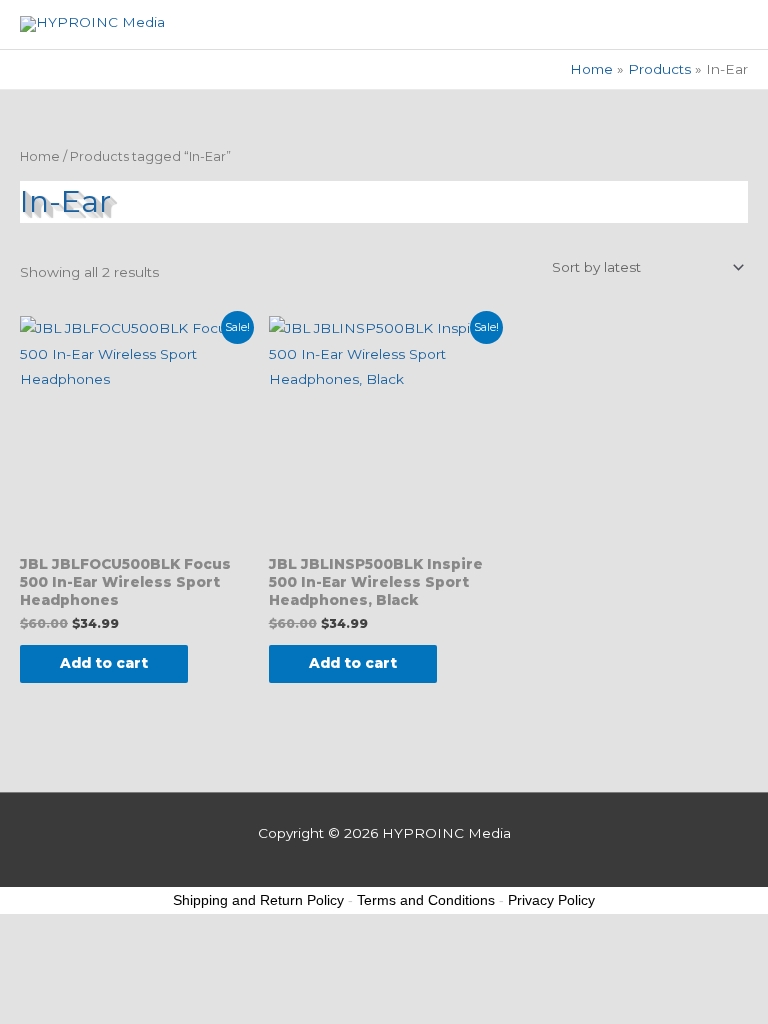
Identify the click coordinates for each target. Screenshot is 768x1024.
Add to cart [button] (104, 663)
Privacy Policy (551, 900)
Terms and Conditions (426, 900)
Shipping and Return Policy (258, 900)
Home (40, 156)
